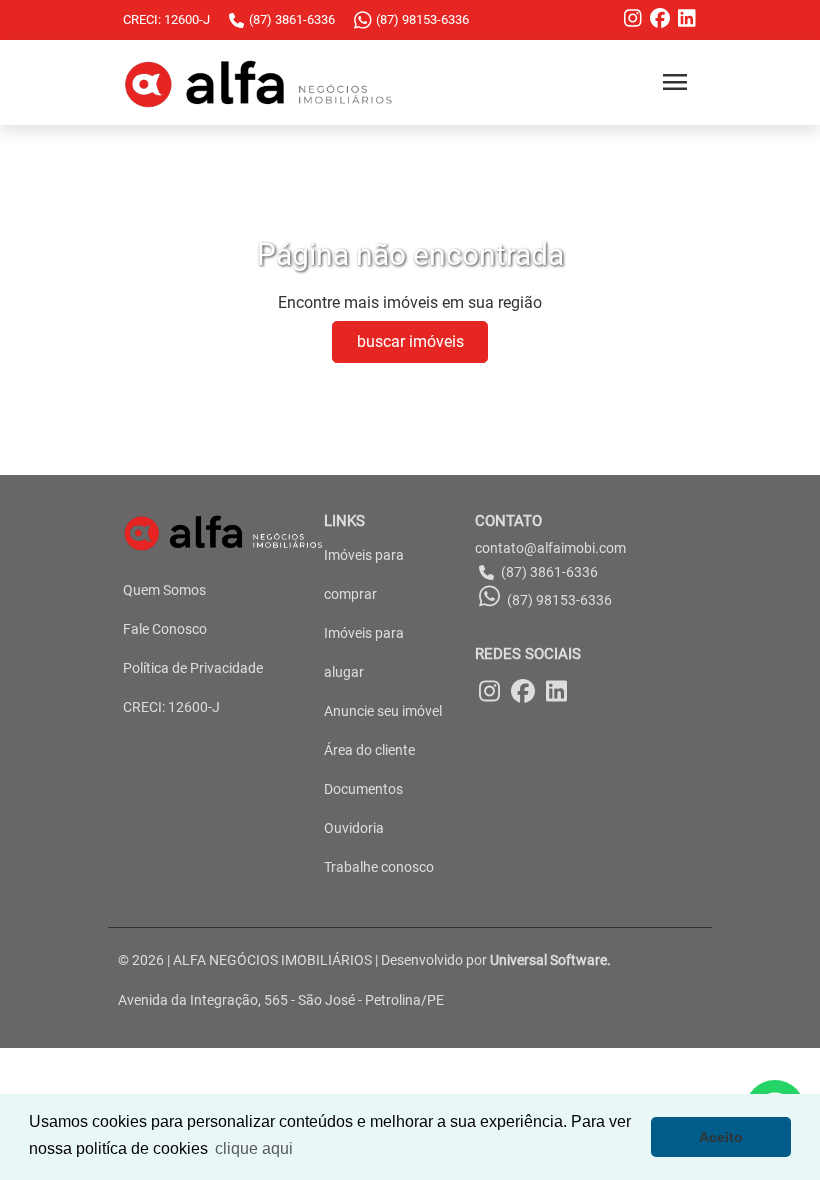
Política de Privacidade (193, 668)
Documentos (363, 789)
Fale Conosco (165, 629)
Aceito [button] (721, 1137)
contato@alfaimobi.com (550, 548)
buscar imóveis (410, 341)
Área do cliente (369, 750)
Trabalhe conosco (379, 867)
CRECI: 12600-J (171, 707)
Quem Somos (164, 590)
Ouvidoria (354, 828)
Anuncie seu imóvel (383, 711)
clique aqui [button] (254, 1148)
